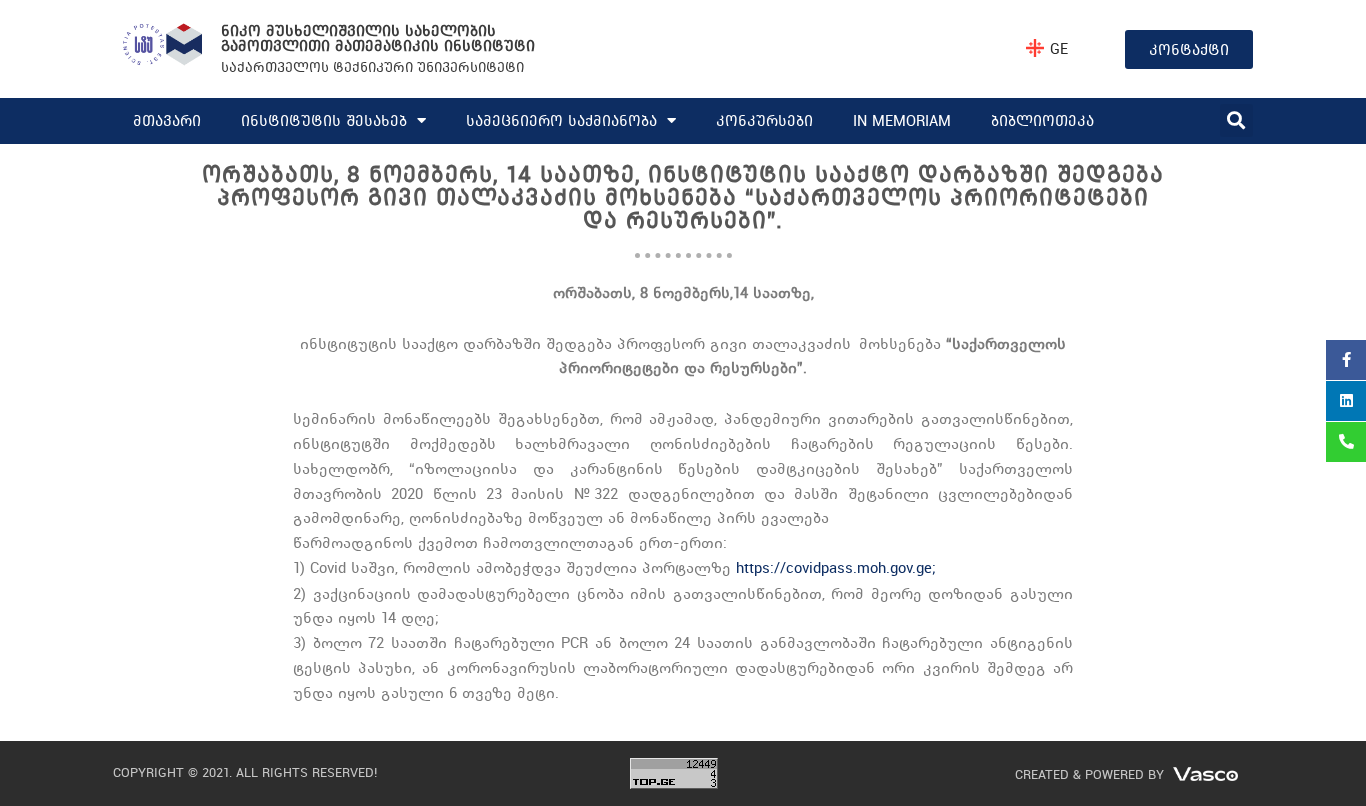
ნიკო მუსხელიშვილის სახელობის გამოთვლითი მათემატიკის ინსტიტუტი (378, 38)
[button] (1236, 120)
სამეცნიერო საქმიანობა (561, 120)
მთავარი (167, 120)
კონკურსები (764, 120)
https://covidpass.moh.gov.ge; (836, 567)
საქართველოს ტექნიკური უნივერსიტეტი (372, 66)
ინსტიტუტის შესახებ (324, 120)
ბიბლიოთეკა (1042, 120)
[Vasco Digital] (1205, 772)
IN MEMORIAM (902, 120)
